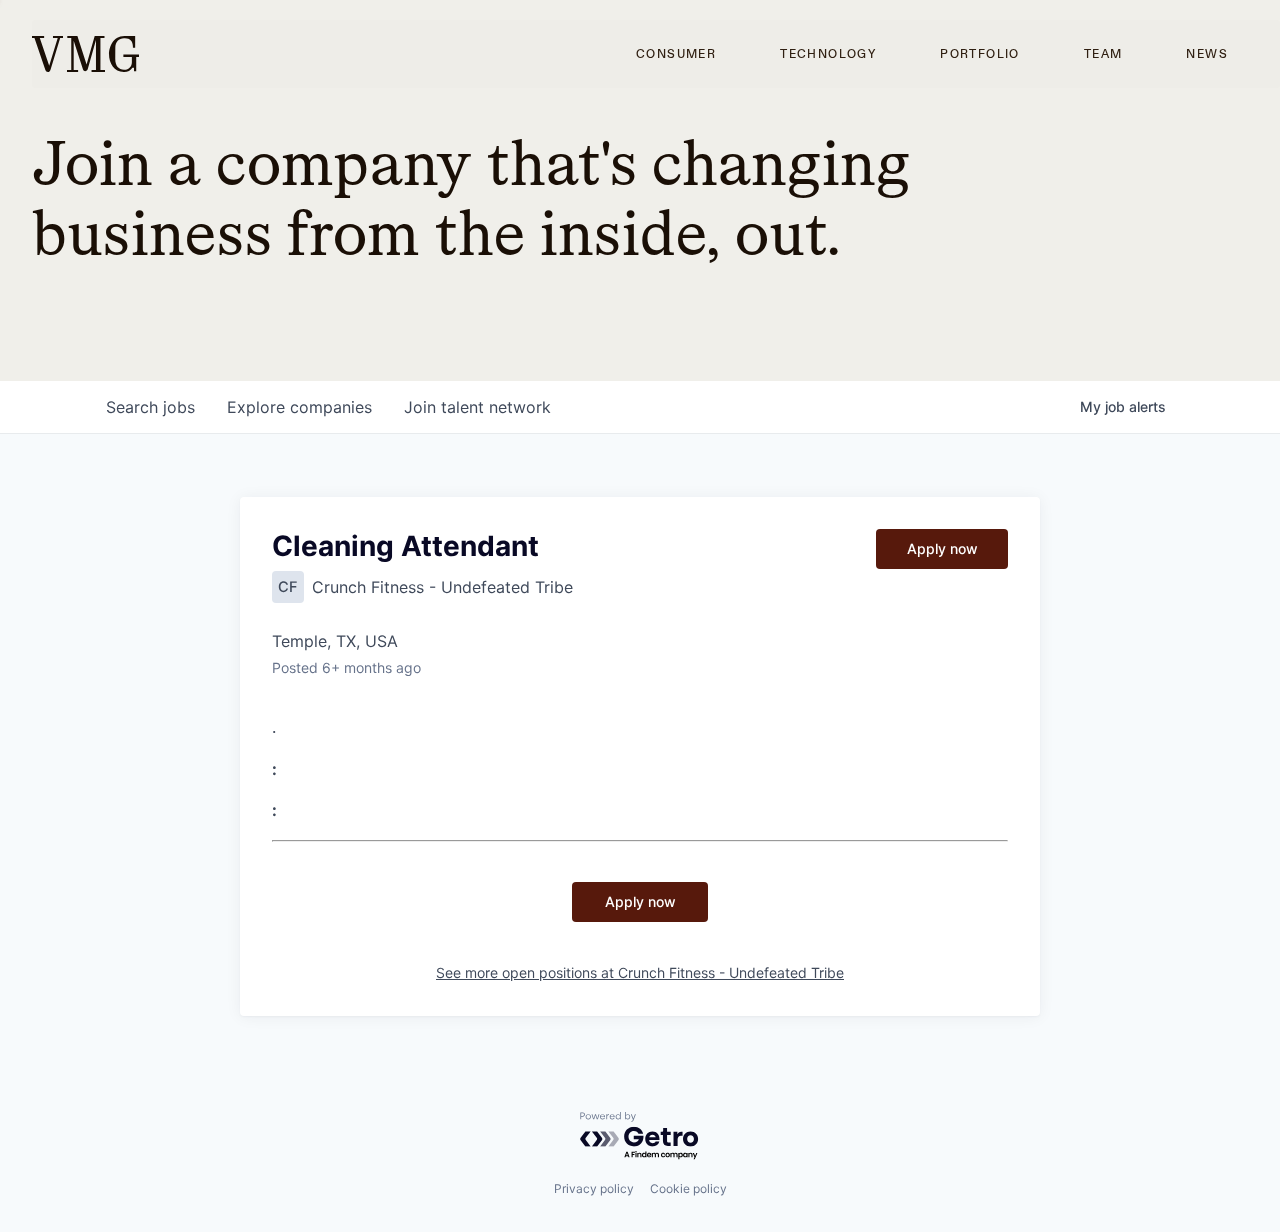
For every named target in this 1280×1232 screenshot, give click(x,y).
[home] (85, 54)
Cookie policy (688, 1188)
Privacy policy (594, 1188)
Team (1103, 54)
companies (299, 407)
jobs (150, 407)
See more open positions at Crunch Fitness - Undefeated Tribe (640, 972)
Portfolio (980, 54)
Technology (828, 54)
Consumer (676, 54)
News (1207, 54)
